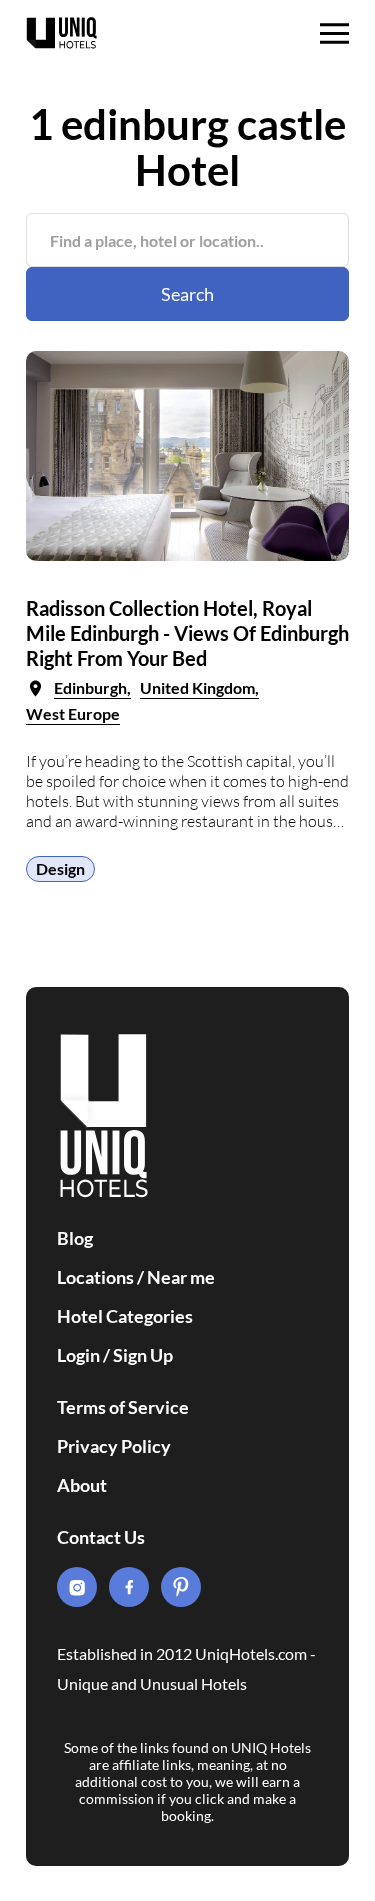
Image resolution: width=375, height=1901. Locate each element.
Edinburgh (90, 687)
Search (187, 294)
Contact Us (101, 1537)
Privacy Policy (114, 1446)
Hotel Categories (125, 1316)
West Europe (73, 713)
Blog (75, 1238)
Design (60, 868)
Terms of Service (123, 1407)
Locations (95, 1277)
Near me (181, 1277)
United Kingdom (197, 687)
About (82, 1485)
